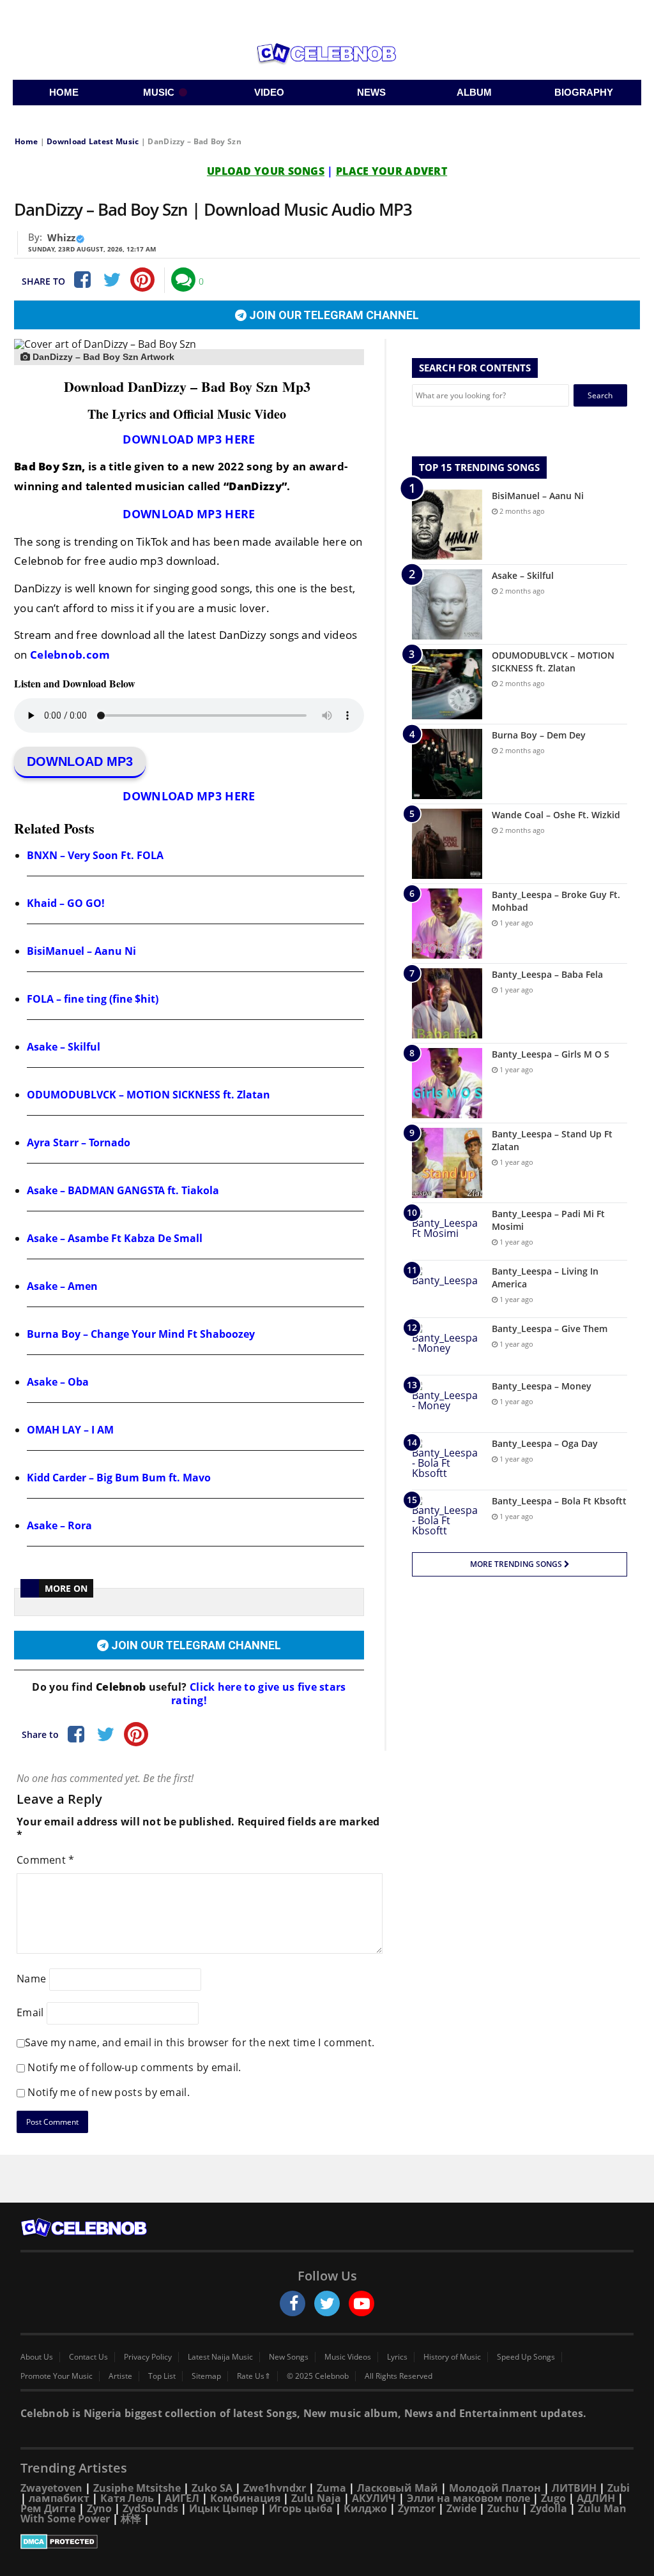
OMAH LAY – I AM (70, 1430)
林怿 (131, 2519)
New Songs (289, 2357)
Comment (46, 1860)
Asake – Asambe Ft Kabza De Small (115, 1238)
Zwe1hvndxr (275, 2488)
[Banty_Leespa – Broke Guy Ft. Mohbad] (447, 924)
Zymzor (417, 2508)
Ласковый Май (398, 2488)
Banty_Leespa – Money (542, 1386)
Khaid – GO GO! (66, 903)
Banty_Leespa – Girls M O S (551, 1054)
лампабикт (59, 2498)
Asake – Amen (62, 1286)
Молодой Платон (495, 2488)
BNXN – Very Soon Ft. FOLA (95, 855)
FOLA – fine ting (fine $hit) (93, 999)
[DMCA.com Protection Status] (327, 2542)
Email (30, 2012)
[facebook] (293, 2303)
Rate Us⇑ (254, 2376)
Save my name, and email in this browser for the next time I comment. (200, 2042)
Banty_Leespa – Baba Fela (547, 974)
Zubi (619, 2488)
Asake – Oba (58, 1382)
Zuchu (503, 2508)
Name (31, 1979)
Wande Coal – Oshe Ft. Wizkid (556, 815)
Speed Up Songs (526, 2357)
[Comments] (183, 280)
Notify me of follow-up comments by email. (134, 2067)
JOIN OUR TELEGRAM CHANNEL (333, 315)
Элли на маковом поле (468, 2498)
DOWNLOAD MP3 (80, 761)
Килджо (365, 2508)
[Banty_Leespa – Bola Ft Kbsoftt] (447, 1519)
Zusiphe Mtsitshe (137, 2488)
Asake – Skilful (64, 1047)
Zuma (331, 2488)
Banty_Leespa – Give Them (550, 1329)
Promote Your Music (57, 2376)
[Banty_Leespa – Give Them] (447, 1346)
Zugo (553, 2498)
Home (26, 141)
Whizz (61, 237)
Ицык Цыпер (224, 2508)
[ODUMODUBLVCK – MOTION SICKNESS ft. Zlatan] (447, 684)
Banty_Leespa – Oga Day (545, 1443)
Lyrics (397, 2357)
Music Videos (348, 2357)
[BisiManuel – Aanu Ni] (447, 525)
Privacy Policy (148, 2357)
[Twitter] (112, 280)
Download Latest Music (93, 141)
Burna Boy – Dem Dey (539, 735)
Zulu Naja (316, 2498)
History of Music (452, 2357)
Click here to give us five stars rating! (259, 1694)
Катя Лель (127, 2498)
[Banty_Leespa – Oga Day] (447, 1461)
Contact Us (88, 2357)
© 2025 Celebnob (318, 2376)
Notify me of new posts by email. (109, 2092)
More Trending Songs (517, 1564)
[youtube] (361, 2303)
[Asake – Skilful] (447, 604)
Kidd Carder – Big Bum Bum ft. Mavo (119, 1478)
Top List (162, 2376)
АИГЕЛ (182, 2498)
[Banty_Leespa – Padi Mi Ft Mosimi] (447, 1232)
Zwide (461, 2508)
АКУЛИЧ (374, 2498)
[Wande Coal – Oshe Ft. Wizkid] (447, 844)
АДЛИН (596, 2498)
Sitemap (206, 2376)
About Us (37, 2357)
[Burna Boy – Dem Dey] (447, 764)
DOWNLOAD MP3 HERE (189, 439)
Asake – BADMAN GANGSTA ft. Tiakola (123, 1190)
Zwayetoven (51, 2488)
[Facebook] (81, 280)
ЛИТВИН (574, 2488)
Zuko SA (212, 2488)
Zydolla (549, 2508)
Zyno (99, 2508)
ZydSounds (150, 2508)
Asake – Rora (59, 1525)
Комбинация (245, 2498)
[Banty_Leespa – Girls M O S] (447, 1083)
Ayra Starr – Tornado (79, 1142)
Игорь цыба (301, 2508)
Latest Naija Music (220, 2357)
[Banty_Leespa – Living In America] (447, 1289)
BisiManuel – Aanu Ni (81, 951)
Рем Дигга (48, 2508)
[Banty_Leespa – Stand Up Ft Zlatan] (447, 1163)
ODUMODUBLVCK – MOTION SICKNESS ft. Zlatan (148, 1095)
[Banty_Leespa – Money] (447, 1404)
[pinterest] (142, 280)
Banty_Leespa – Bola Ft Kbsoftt (559, 1501)
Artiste (120, 2376)
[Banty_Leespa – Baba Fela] (447, 1003)
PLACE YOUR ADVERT (392, 171)
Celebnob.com (70, 655)
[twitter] (327, 2303)
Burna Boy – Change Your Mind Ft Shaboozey (141, 1334)
